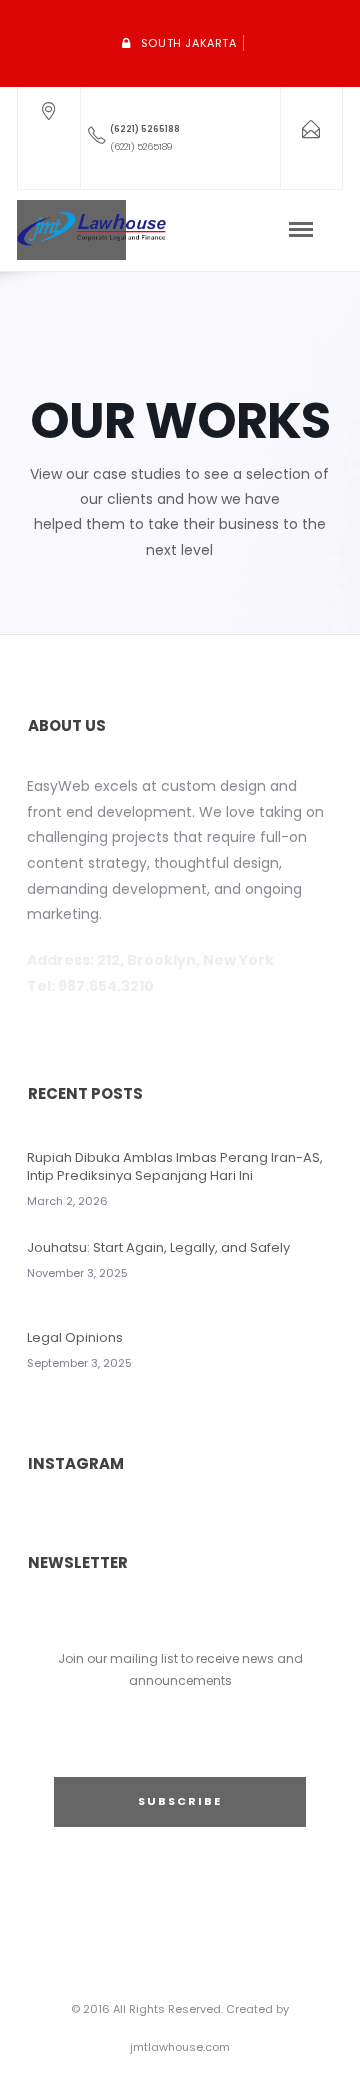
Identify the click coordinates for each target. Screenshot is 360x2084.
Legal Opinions (75, 1337)
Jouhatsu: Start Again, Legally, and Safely (158, 1247)
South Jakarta (189, 43)
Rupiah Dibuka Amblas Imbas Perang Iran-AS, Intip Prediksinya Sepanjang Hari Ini (175, 1166)
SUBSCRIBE (180, 1801)
